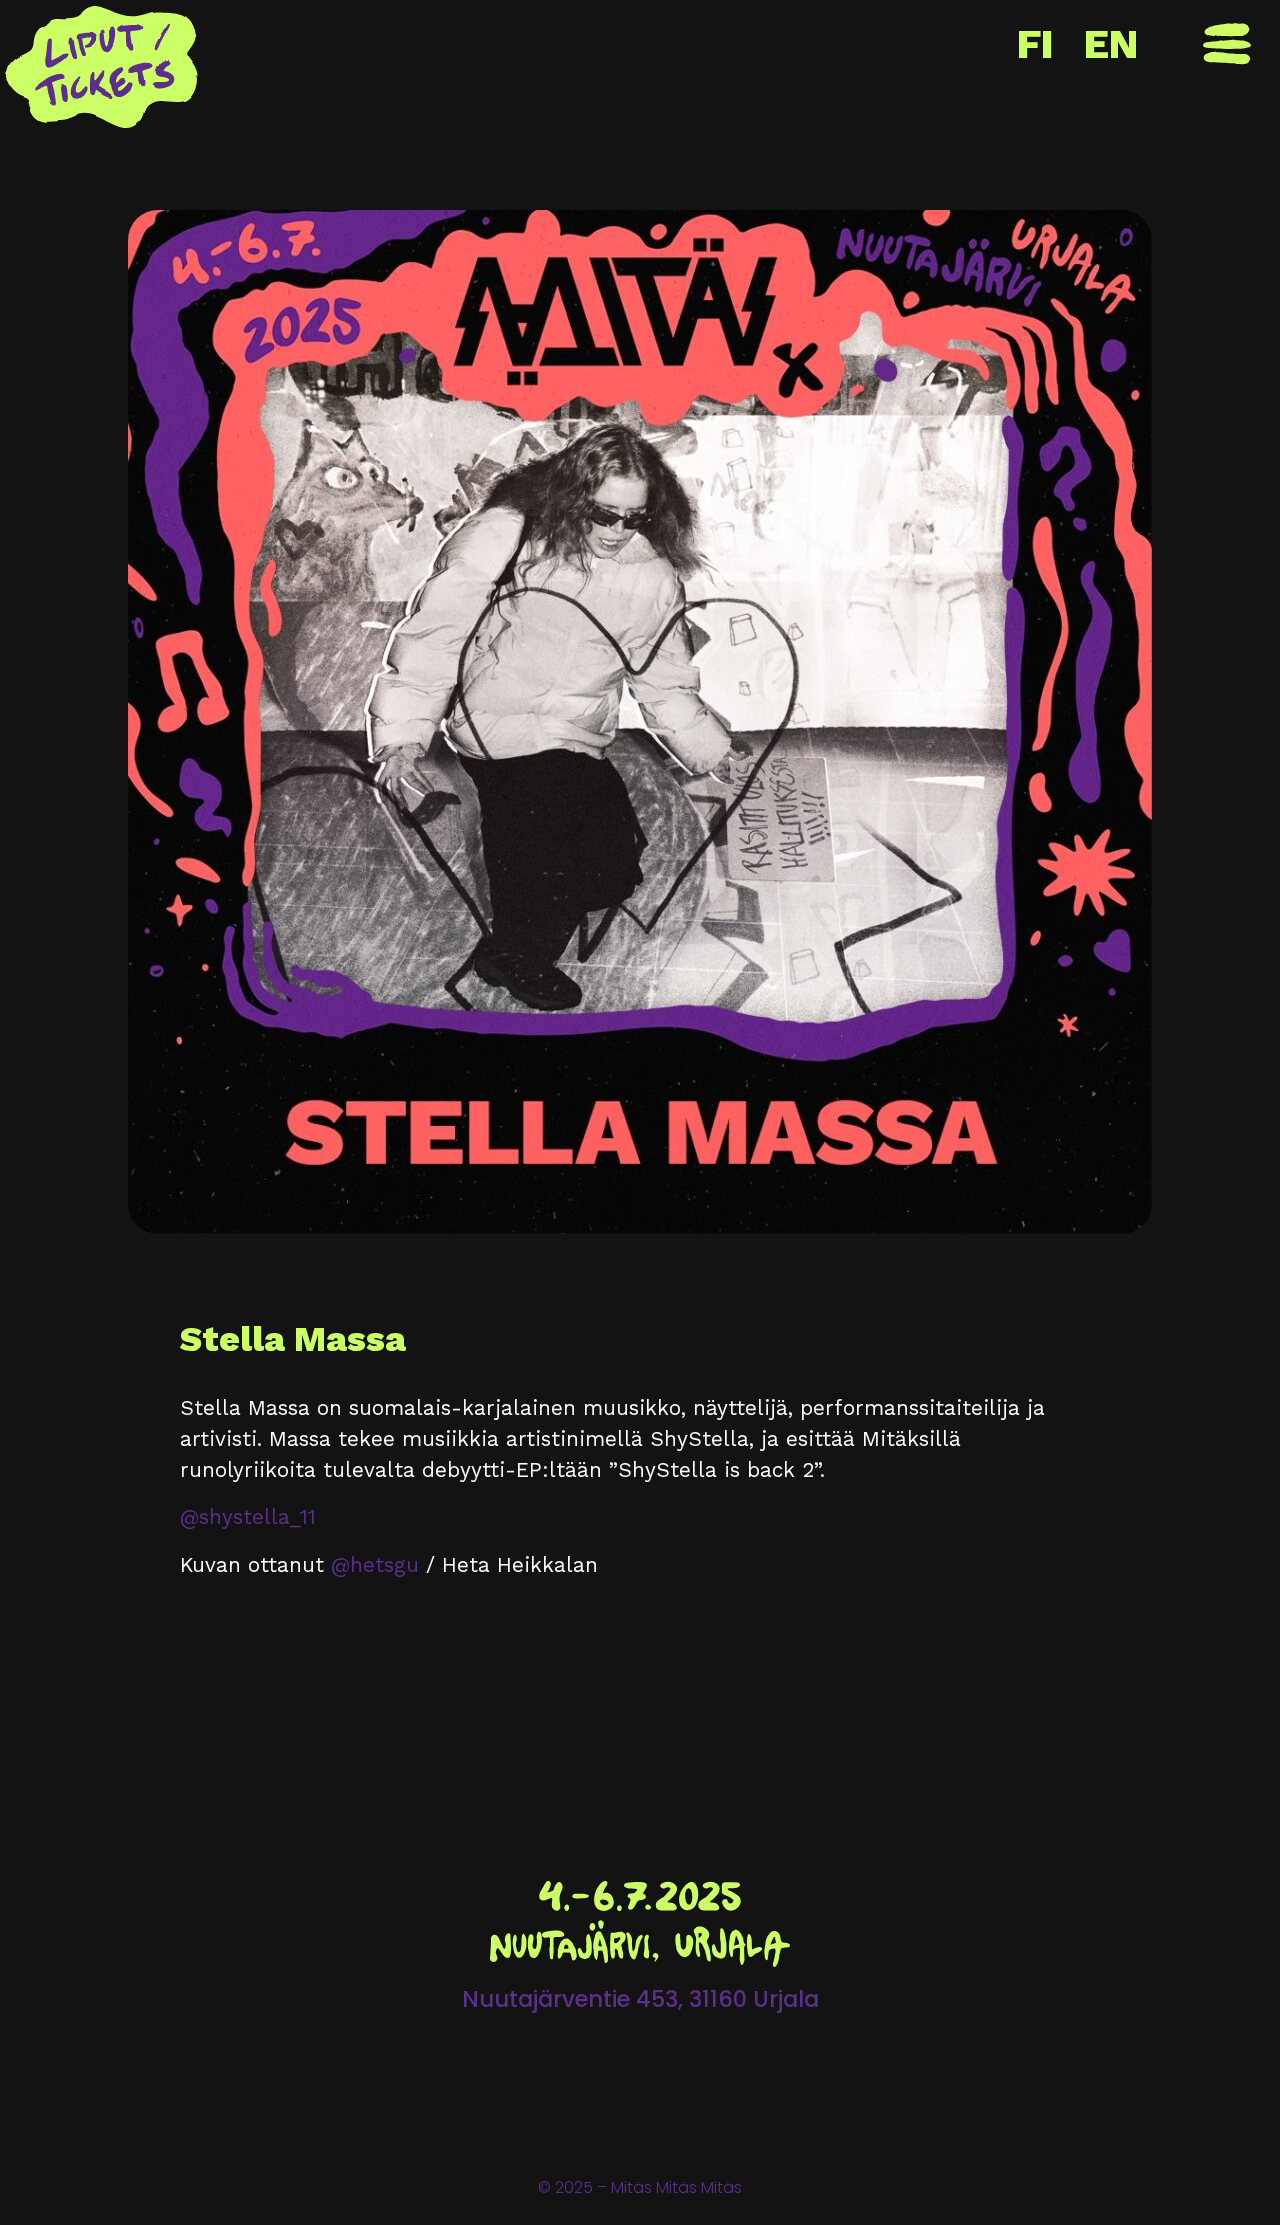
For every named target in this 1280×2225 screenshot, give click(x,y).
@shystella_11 (248, 1517)
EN (1111, 44)
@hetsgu (375, 1565)
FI (1035, 44)
